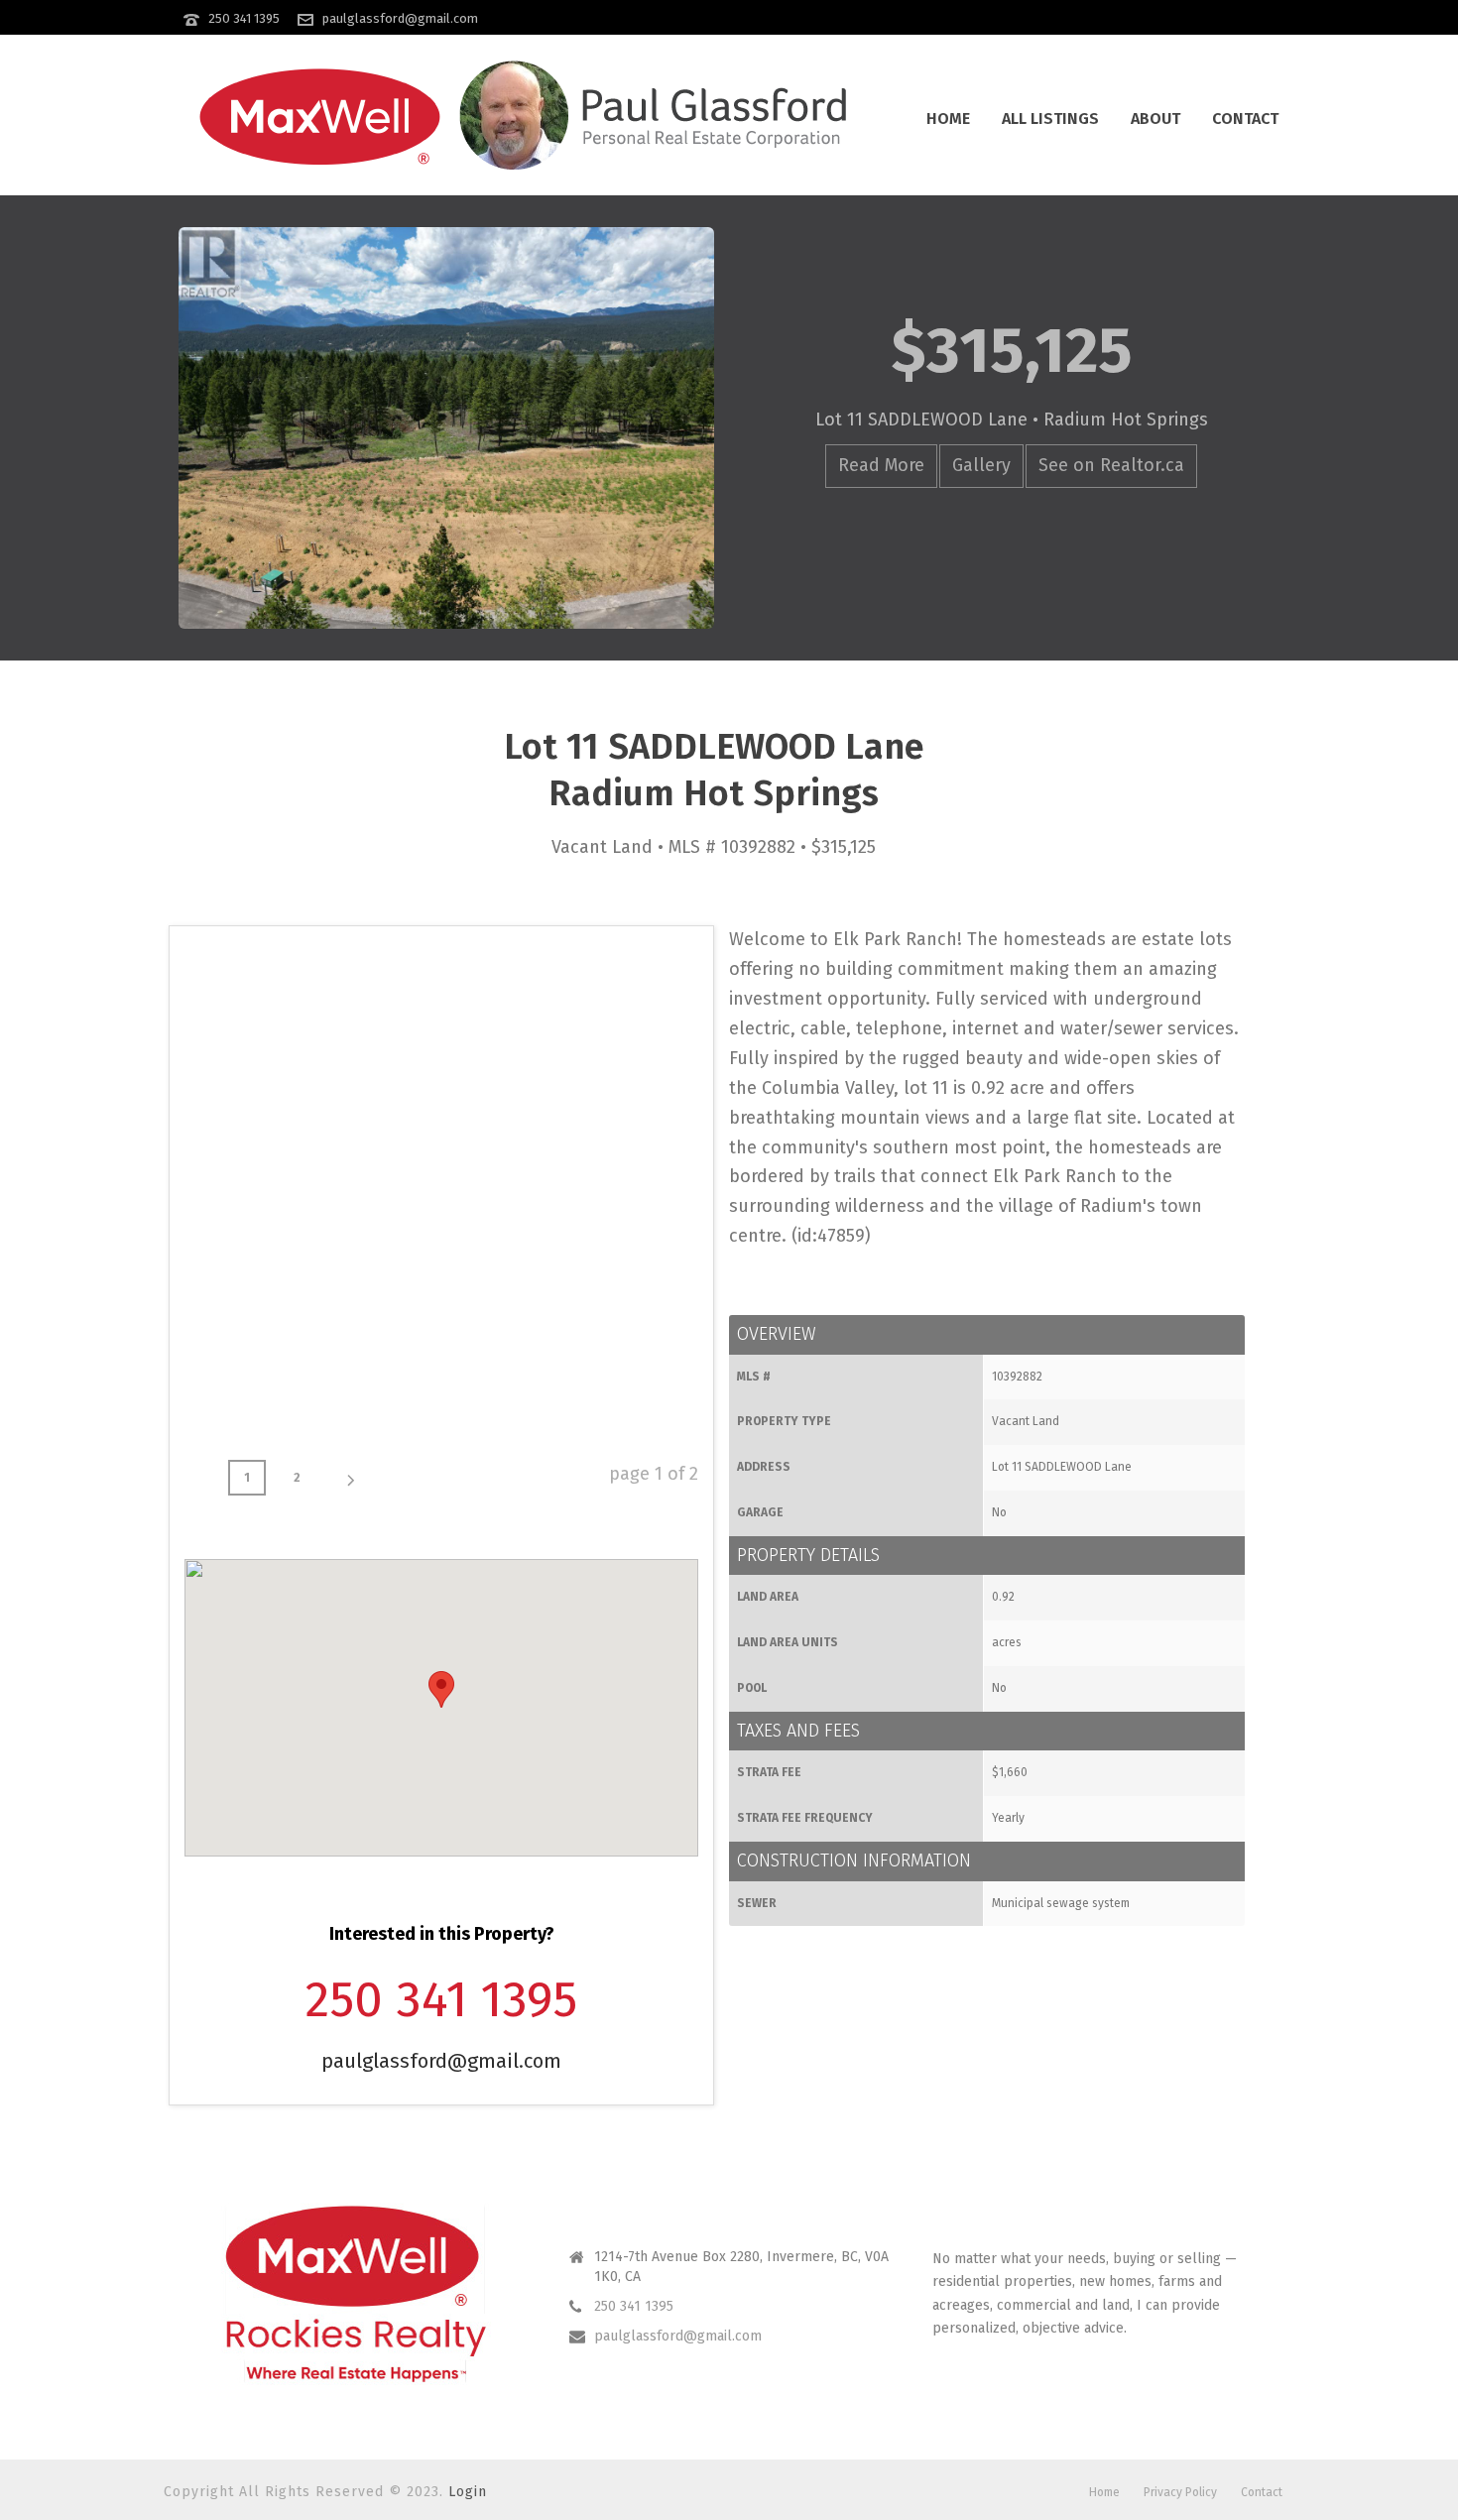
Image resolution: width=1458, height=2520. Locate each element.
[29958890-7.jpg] (612, 1200)
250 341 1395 (244, 18)
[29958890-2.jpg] (270, 1028)
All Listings (1050, 119)
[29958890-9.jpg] (442, 1371)
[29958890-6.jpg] (442, 1200)
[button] (441, 1689)
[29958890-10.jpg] (612, 1371)
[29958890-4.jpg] (612, 1028)
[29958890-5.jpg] (270, 1200)
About (1155, 119)
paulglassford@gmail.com (400, 18)
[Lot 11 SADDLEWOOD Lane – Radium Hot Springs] (446, 428)
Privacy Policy (1180, 2492)
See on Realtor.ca (1111, 465)
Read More (881, 465)
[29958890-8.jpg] (270, 1371)
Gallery (981, 465)
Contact (1245, 119)
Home (948, 119)
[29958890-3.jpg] (442, 1028)
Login (468, 2492)
